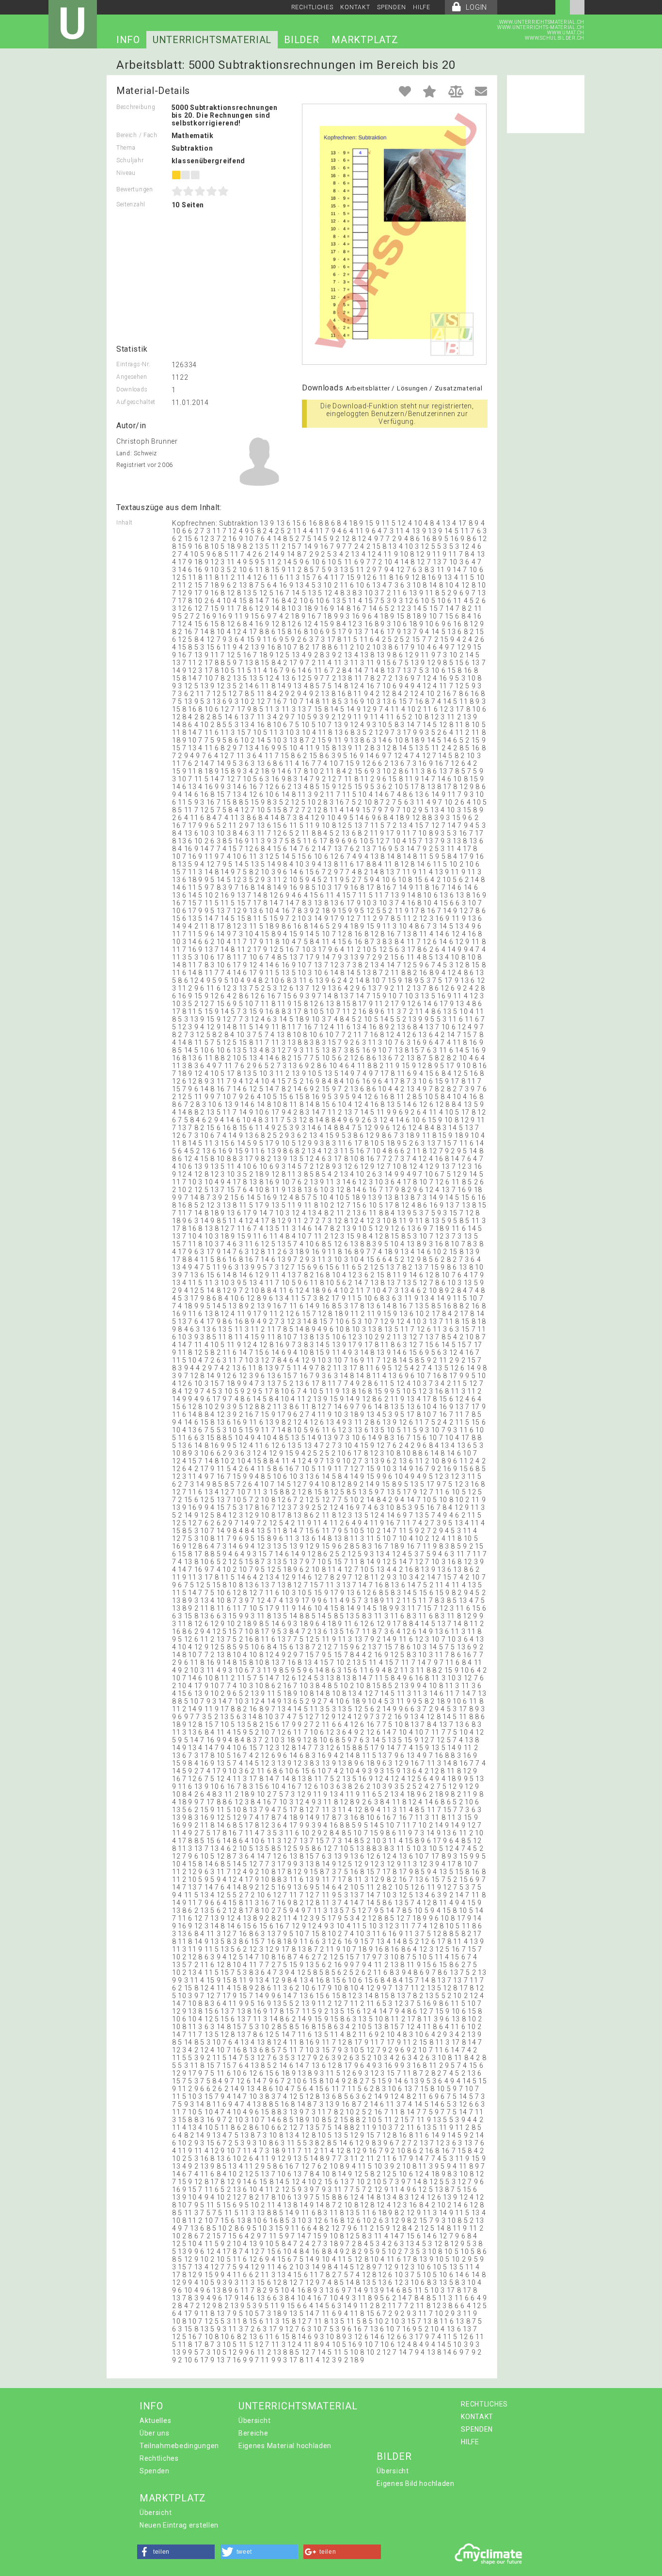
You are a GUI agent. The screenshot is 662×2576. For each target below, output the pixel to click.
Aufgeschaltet (136, 402)
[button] (176, 2552)
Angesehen (132, 377)
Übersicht (254, 2421)
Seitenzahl (131, 204)
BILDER (301, 40)
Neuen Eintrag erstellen (179, 2525)
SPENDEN (391, 7)
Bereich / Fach (137, 135)
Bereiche (253, 2433)
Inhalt (125, 523)
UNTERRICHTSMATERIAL (212, 40)
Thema (126, 148)
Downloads (132, 389)
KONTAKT (355, 7)
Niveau (126, 173)
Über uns (155, 2433)
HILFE (422, 7)
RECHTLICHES (312, 7)
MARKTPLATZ (365, 40)
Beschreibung (136, 107)
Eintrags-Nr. (133, 364)
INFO (128, 40)
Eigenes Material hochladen (285, 2446)
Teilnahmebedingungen (179, 2446)
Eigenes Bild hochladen (415, 2483)
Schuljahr (130, 160)
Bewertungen (135, 189)
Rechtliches (159, 2458)
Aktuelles (155, 2421)
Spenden (155, 2471)
